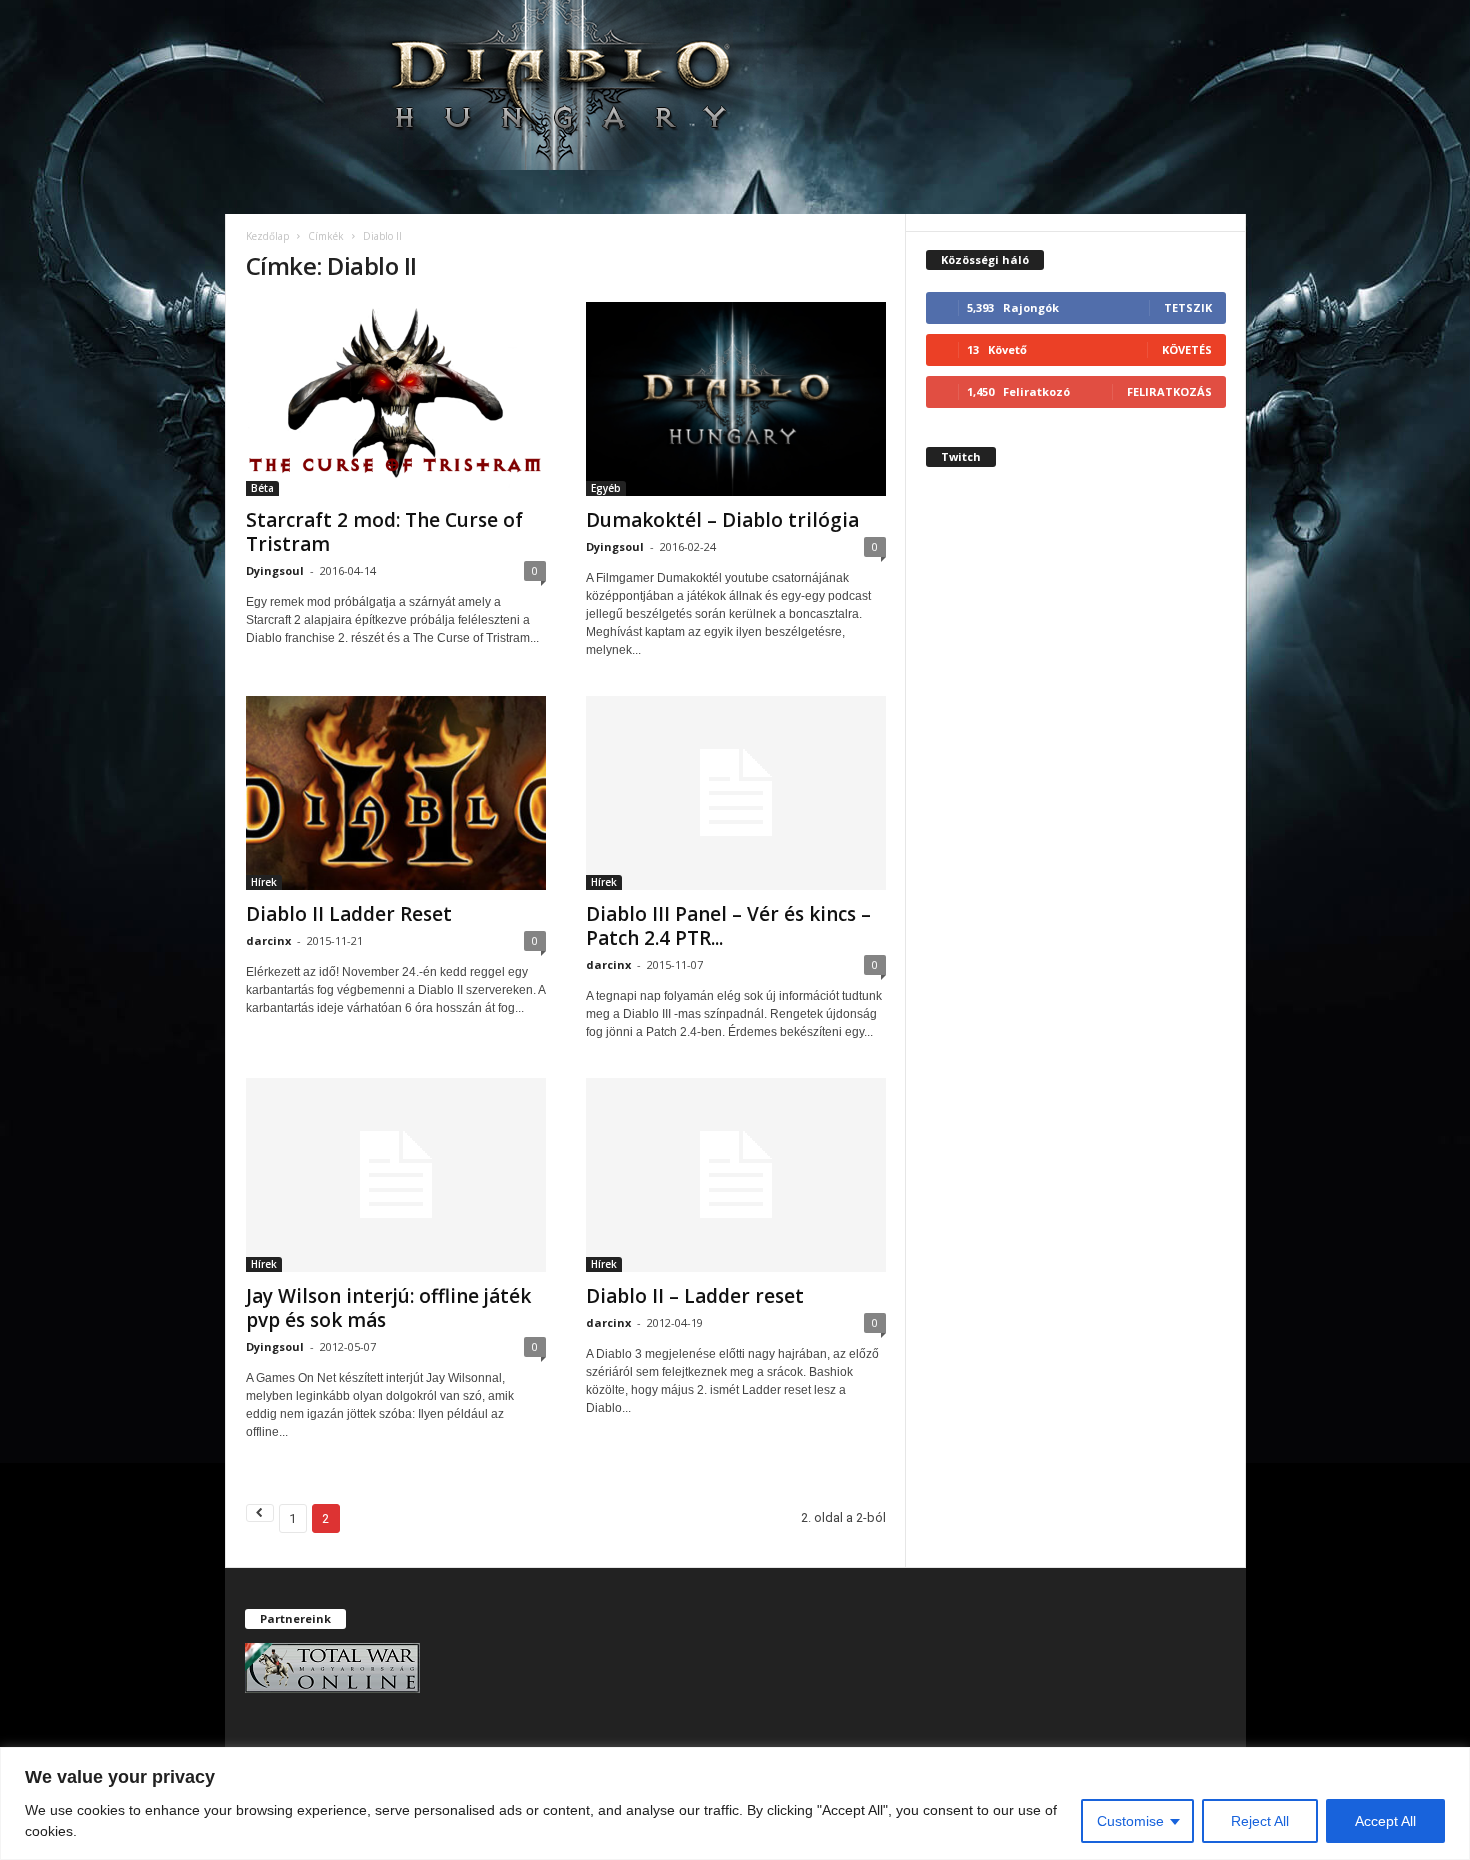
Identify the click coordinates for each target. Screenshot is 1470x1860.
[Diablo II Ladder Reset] (396, 793)
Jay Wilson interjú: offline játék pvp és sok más (388, 1308)
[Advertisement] (1076, 844)
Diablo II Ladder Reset (349, 914)
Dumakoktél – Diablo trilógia (722, 520)
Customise (1130, 1821)
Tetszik (1188, 307)
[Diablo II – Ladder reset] (736, 1175)
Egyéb (606, 488)
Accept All (1385, 1821)
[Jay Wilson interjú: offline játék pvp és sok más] (396, 1175)
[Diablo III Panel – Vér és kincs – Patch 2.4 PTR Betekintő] (736, 793)
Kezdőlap (267, 236)
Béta (262, 488)
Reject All (1260, 1821)
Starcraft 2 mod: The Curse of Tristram (384, 532)
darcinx (268, 940)
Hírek (264, 882)
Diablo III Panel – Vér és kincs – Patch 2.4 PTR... (728, 926)
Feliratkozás (1169, 391)
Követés (1187, 349)
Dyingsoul (275, 570)
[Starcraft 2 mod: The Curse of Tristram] (396, 399)
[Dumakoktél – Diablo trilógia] (736, 399)
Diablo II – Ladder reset (695, 1296)
